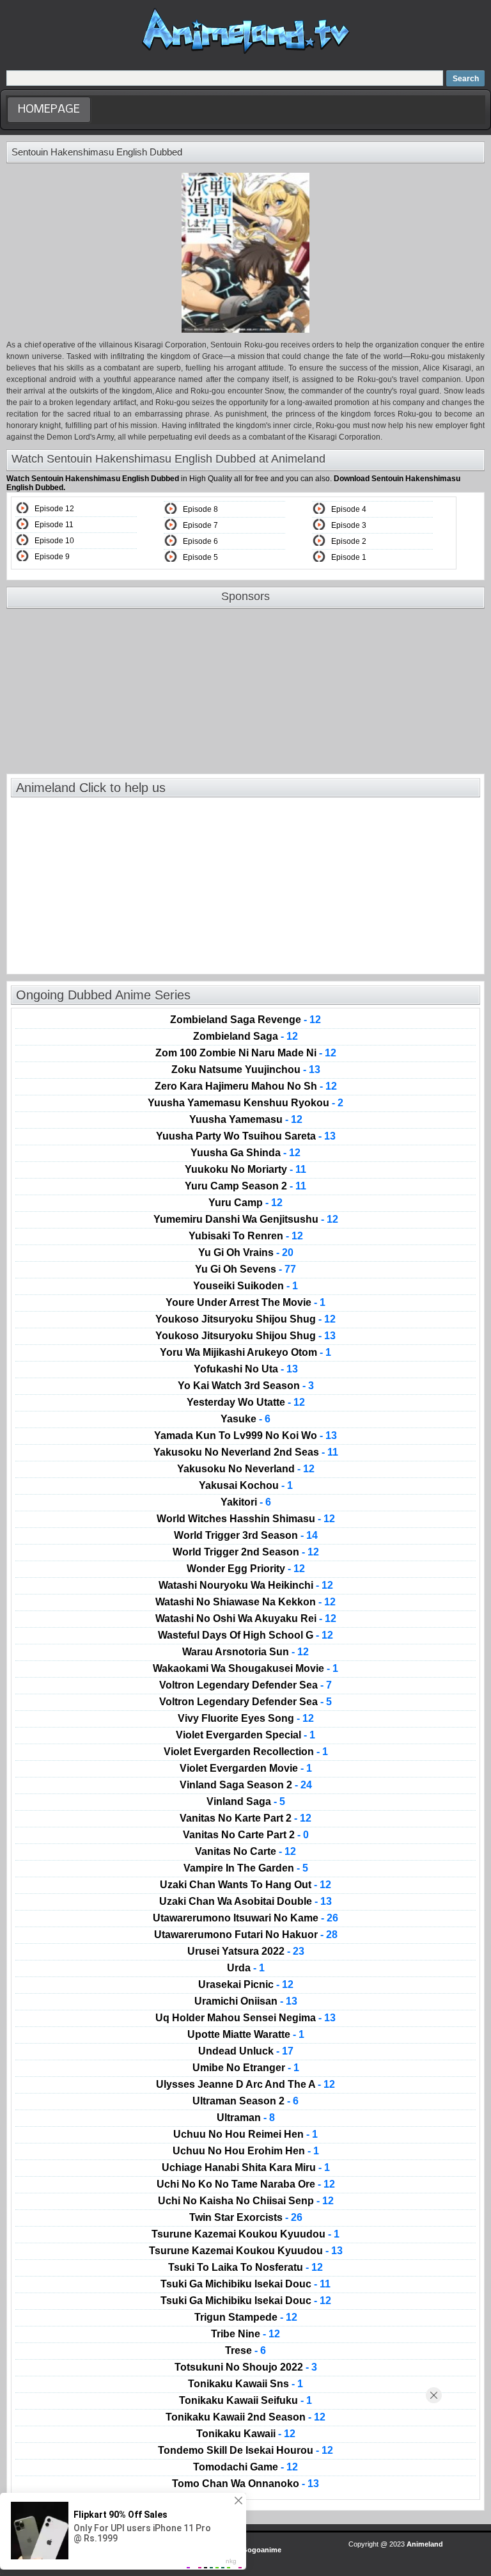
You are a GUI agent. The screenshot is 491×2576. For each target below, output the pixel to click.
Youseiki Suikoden (245, 1286)
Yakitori (246, 1502)
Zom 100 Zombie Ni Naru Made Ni (246, 1053)
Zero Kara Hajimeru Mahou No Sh (246, 1086)
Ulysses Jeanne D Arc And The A (245, 2085)
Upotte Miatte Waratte (246, 2035)
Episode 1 (349, 557)
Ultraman (246, 2118)
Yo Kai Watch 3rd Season (246, 1386)
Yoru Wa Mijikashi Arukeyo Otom (245, 1353)
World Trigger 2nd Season (246, 1552)
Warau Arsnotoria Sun (245, 1652)
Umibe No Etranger (246, 2068)
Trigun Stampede (246, 2318)
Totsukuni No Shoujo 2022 (246, 2367)
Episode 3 (349, 525)
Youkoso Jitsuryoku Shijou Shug (245, 1319)
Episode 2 (349, 541)
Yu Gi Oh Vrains (246, 1253)
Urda (246, 1968)
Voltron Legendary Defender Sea (245, 1685)
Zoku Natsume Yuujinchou (246, 1070)
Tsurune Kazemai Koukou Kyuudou (245, 2234)
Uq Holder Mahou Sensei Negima (245, 2018)
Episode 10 (54, 541)
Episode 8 (200, 509)
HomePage (49, 110)
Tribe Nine (245, 2334)
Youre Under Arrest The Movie (245, 1303)
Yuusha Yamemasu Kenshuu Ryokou (245, 1103)
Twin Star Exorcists (246, 2218)
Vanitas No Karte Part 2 (245, 1818)
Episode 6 (200, 541)
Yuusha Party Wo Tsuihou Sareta (246, 1136)
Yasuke (245, 1419)
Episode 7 (200, 525)
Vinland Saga (246, 1802)
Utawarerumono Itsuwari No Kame (245, 1918)
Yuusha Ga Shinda (245, 1153)
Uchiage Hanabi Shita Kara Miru (246, 2168)
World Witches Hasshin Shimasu (246, 1519)
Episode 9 (52, 557)
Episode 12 (54, 509)
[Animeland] (246, 53)
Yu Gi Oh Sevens (245, 1269)
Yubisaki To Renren (246, 1236)
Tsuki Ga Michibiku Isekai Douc (245, 2284)
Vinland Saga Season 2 (246, 1785)
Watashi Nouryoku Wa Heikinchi (246, 1586)
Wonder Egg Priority (246, 1569)
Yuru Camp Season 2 (245, 1186)
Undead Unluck (246, 2051)
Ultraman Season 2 (245, 2101)
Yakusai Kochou (246, 1486)
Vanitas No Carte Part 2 (246, 1835)
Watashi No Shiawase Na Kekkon (245, 1602)
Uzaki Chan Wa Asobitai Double (245, 1902)
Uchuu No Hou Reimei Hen (245, 2135)
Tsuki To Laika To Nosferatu (245, 2268)
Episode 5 (200, 557)
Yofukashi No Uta (246, 1369)
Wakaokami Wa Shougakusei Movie (245, 1669)
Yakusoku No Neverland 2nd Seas (246, 1452)
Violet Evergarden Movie (246, 1769)
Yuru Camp (245, 1203)
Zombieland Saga (245, 1037)
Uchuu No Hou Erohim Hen (246, 2151)
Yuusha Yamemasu (246, 1120)
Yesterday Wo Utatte (246, 1403)
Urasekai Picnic (246, 1985)
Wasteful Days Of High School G (245, 1635)
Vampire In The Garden (246, 1868)
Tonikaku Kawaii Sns (245, 2384)
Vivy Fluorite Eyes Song (246, 1719)
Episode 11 (54, 525)
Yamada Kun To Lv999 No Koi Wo (245, 1436)
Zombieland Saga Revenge (245, 1020)
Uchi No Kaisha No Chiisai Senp (246, 2201)
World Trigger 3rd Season (246, 1536)
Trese (245, 2351)
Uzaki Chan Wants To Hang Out (245, 1885)
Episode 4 (349, 509)
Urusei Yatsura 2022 (246, 1952)
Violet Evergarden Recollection (246, 1752)
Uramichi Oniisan (246, 2001)
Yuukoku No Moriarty (245, 1170)
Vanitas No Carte (245, 1852)
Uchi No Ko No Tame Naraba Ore (246, 2184)
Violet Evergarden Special (245, 1735)
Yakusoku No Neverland (246, 1469)
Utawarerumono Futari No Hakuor (246, 1935)
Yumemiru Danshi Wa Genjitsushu (246, 1220)
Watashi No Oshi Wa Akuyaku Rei (246, 1619)
